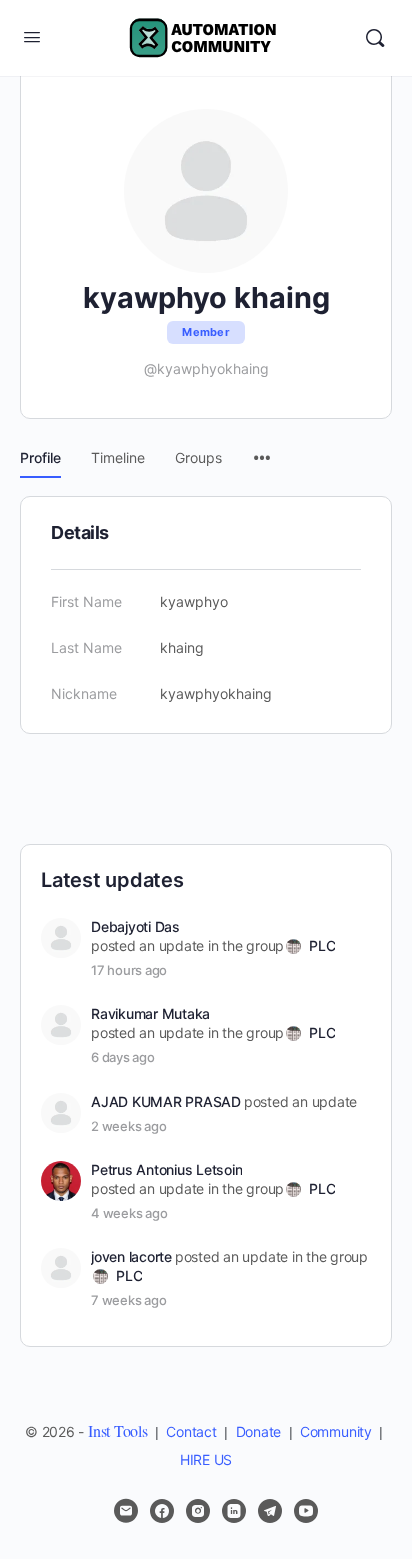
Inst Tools (118, 1430)
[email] (126, 1511)
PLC (322, 945)
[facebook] (162, 1511)
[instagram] (198, 1511)
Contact (191, 1431)
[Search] (375, 38)
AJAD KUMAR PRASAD (166, 1101)
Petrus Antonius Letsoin (166, 1169)
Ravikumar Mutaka (150, 1013)
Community (336, 1431)
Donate (259, 1431)
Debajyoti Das (135, 926)
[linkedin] (234, 1511)
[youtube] (306, 1511)
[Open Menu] (32, 36)
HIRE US (206, 1459)
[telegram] (270, 1511)
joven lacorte (131, 1256)
